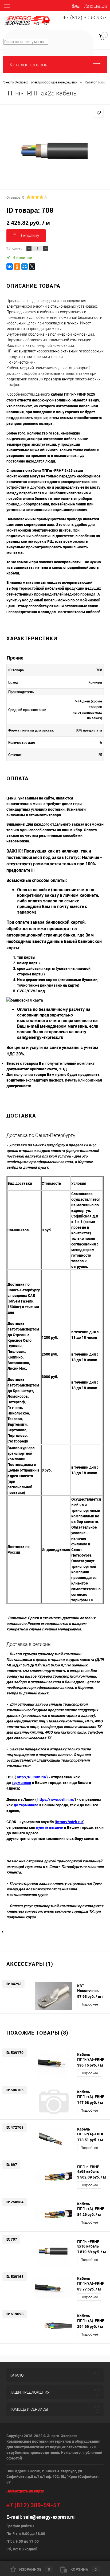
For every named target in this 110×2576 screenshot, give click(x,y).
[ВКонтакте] (10, 267)
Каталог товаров (29, 65)
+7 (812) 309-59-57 (85, 18)
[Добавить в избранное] (99, 113)
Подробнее (89, 2004)
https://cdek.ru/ (70, 1822)
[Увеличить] (55, 151)
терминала (21, 1783)
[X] (32, 267)
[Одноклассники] (17, 267)
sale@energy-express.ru (49, 2517)
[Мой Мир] (25, 267)
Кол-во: (17, 248)
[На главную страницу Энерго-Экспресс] (27, 21)
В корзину (29, 236)
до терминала (26, 1805)
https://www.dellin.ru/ (56, 1799)
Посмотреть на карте (25, 2491)
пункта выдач (49, 1827)
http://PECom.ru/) (32, 1777)
